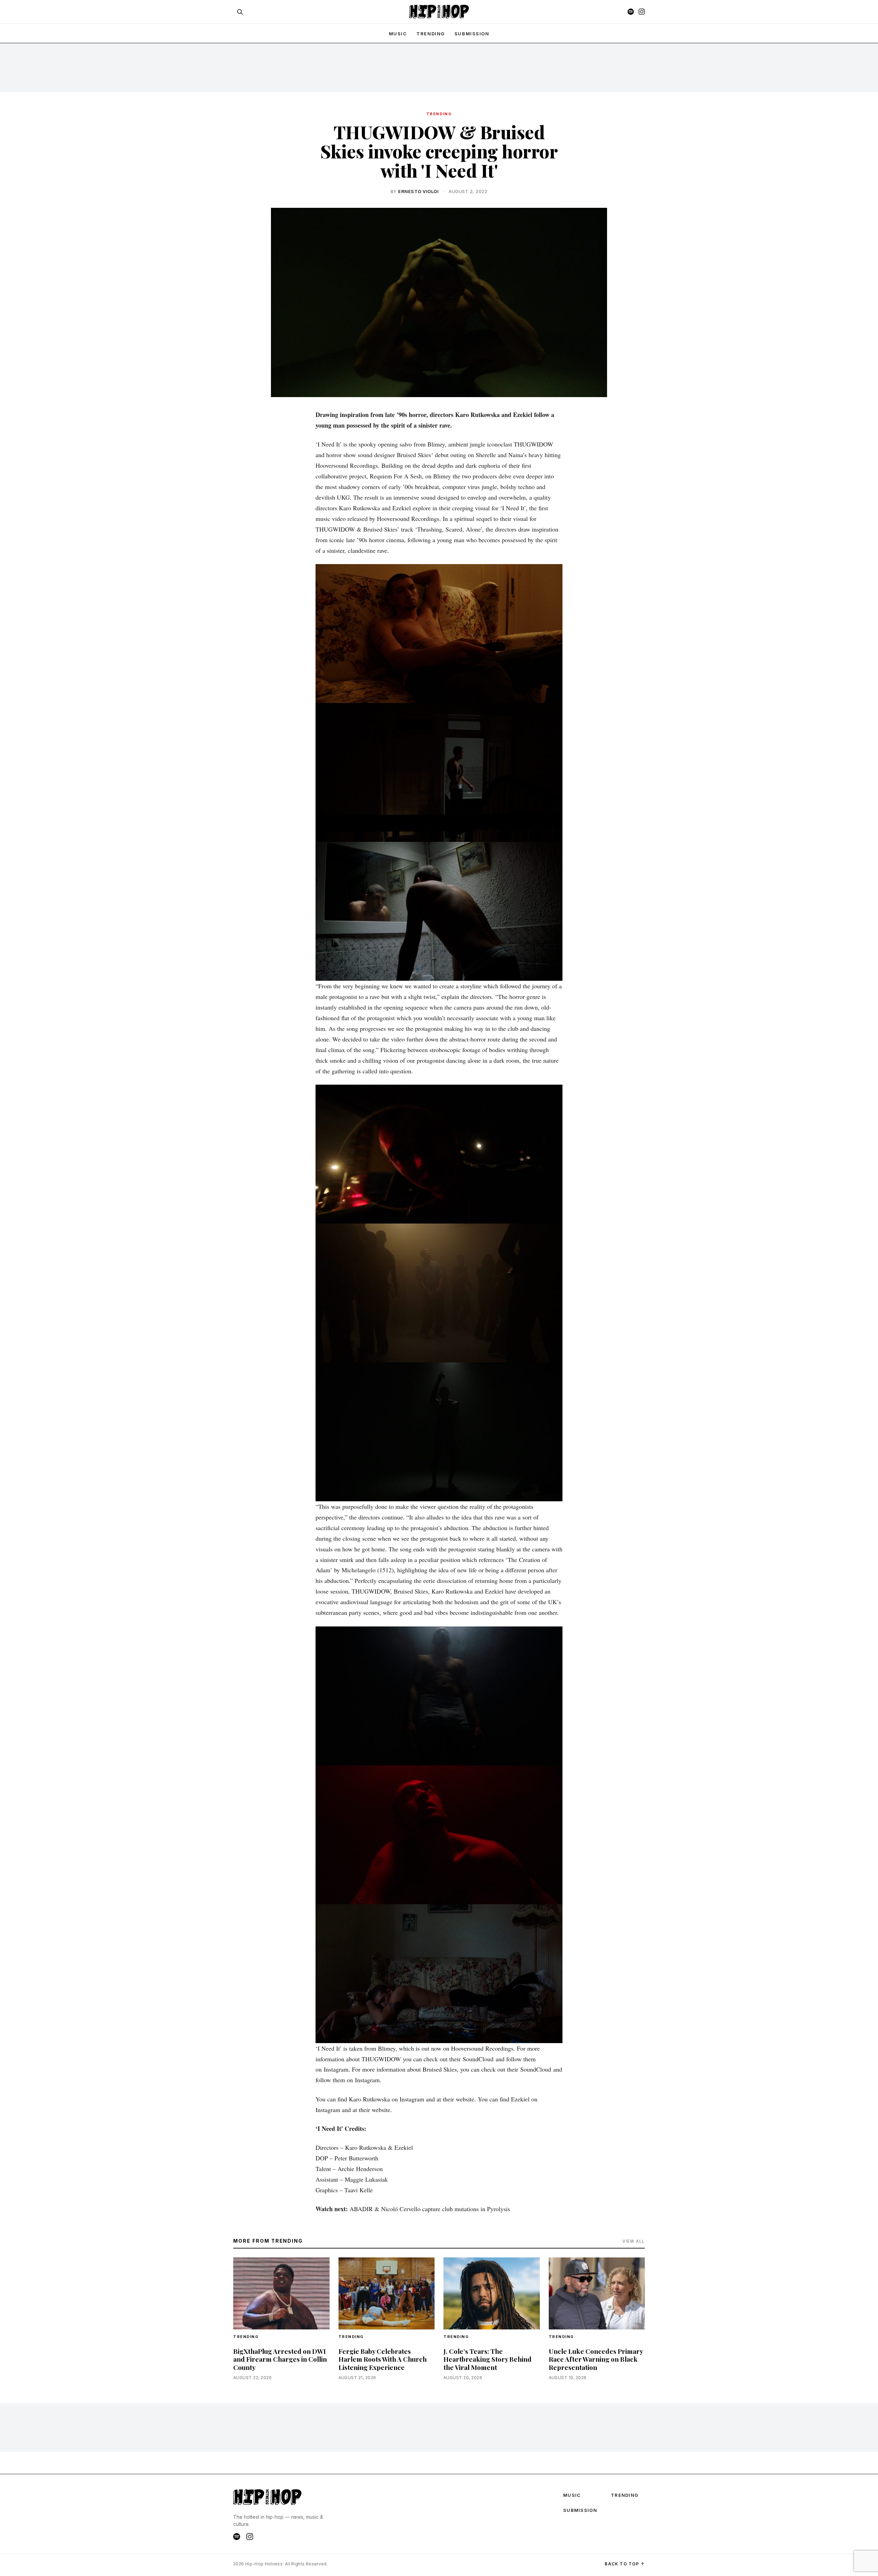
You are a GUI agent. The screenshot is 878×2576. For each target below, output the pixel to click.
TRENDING (430, 34)
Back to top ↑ (625, 2564)
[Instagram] (642, 12)
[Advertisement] (439, 67)
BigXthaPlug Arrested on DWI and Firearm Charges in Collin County (280, 2359)
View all (634, 2241)
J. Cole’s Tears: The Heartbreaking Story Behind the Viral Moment (488, 2359)
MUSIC (398, 34)
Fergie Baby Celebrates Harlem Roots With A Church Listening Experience (383, 2359)
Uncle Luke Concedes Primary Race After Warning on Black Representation (596, 2359)
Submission (472, 34)
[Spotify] (631, 12)
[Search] (240, 12)
